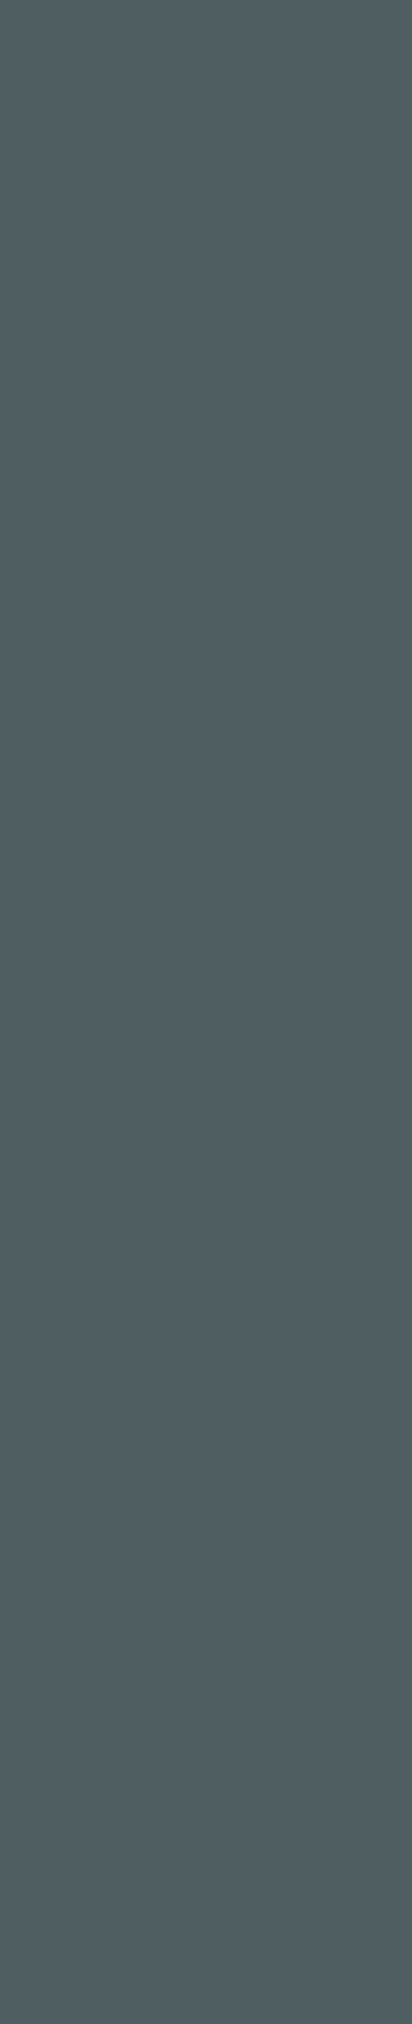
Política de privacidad (84, 1970)
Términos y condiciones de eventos (133, 1943)
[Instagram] (39, 727)
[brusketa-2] (206, 1535)
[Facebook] (14, 727)
